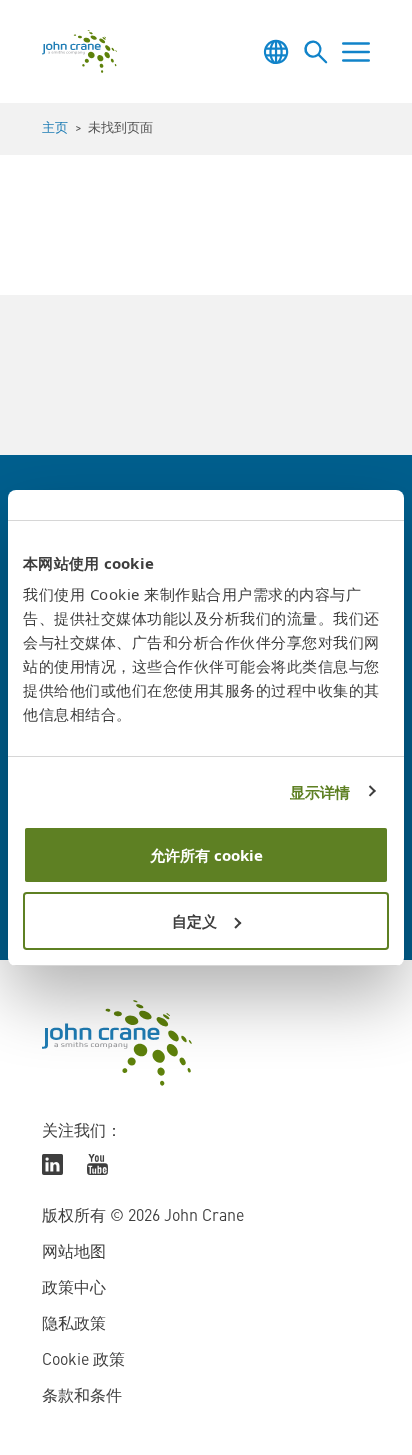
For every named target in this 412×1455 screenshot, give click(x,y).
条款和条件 (82, 1397)
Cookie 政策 (83, 1361)
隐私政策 (74, 1325)
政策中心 (74, 1289)
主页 (55, 128)
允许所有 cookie (206, 855)
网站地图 (74, 1253)
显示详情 (320, 792)
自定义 (194, 921)
